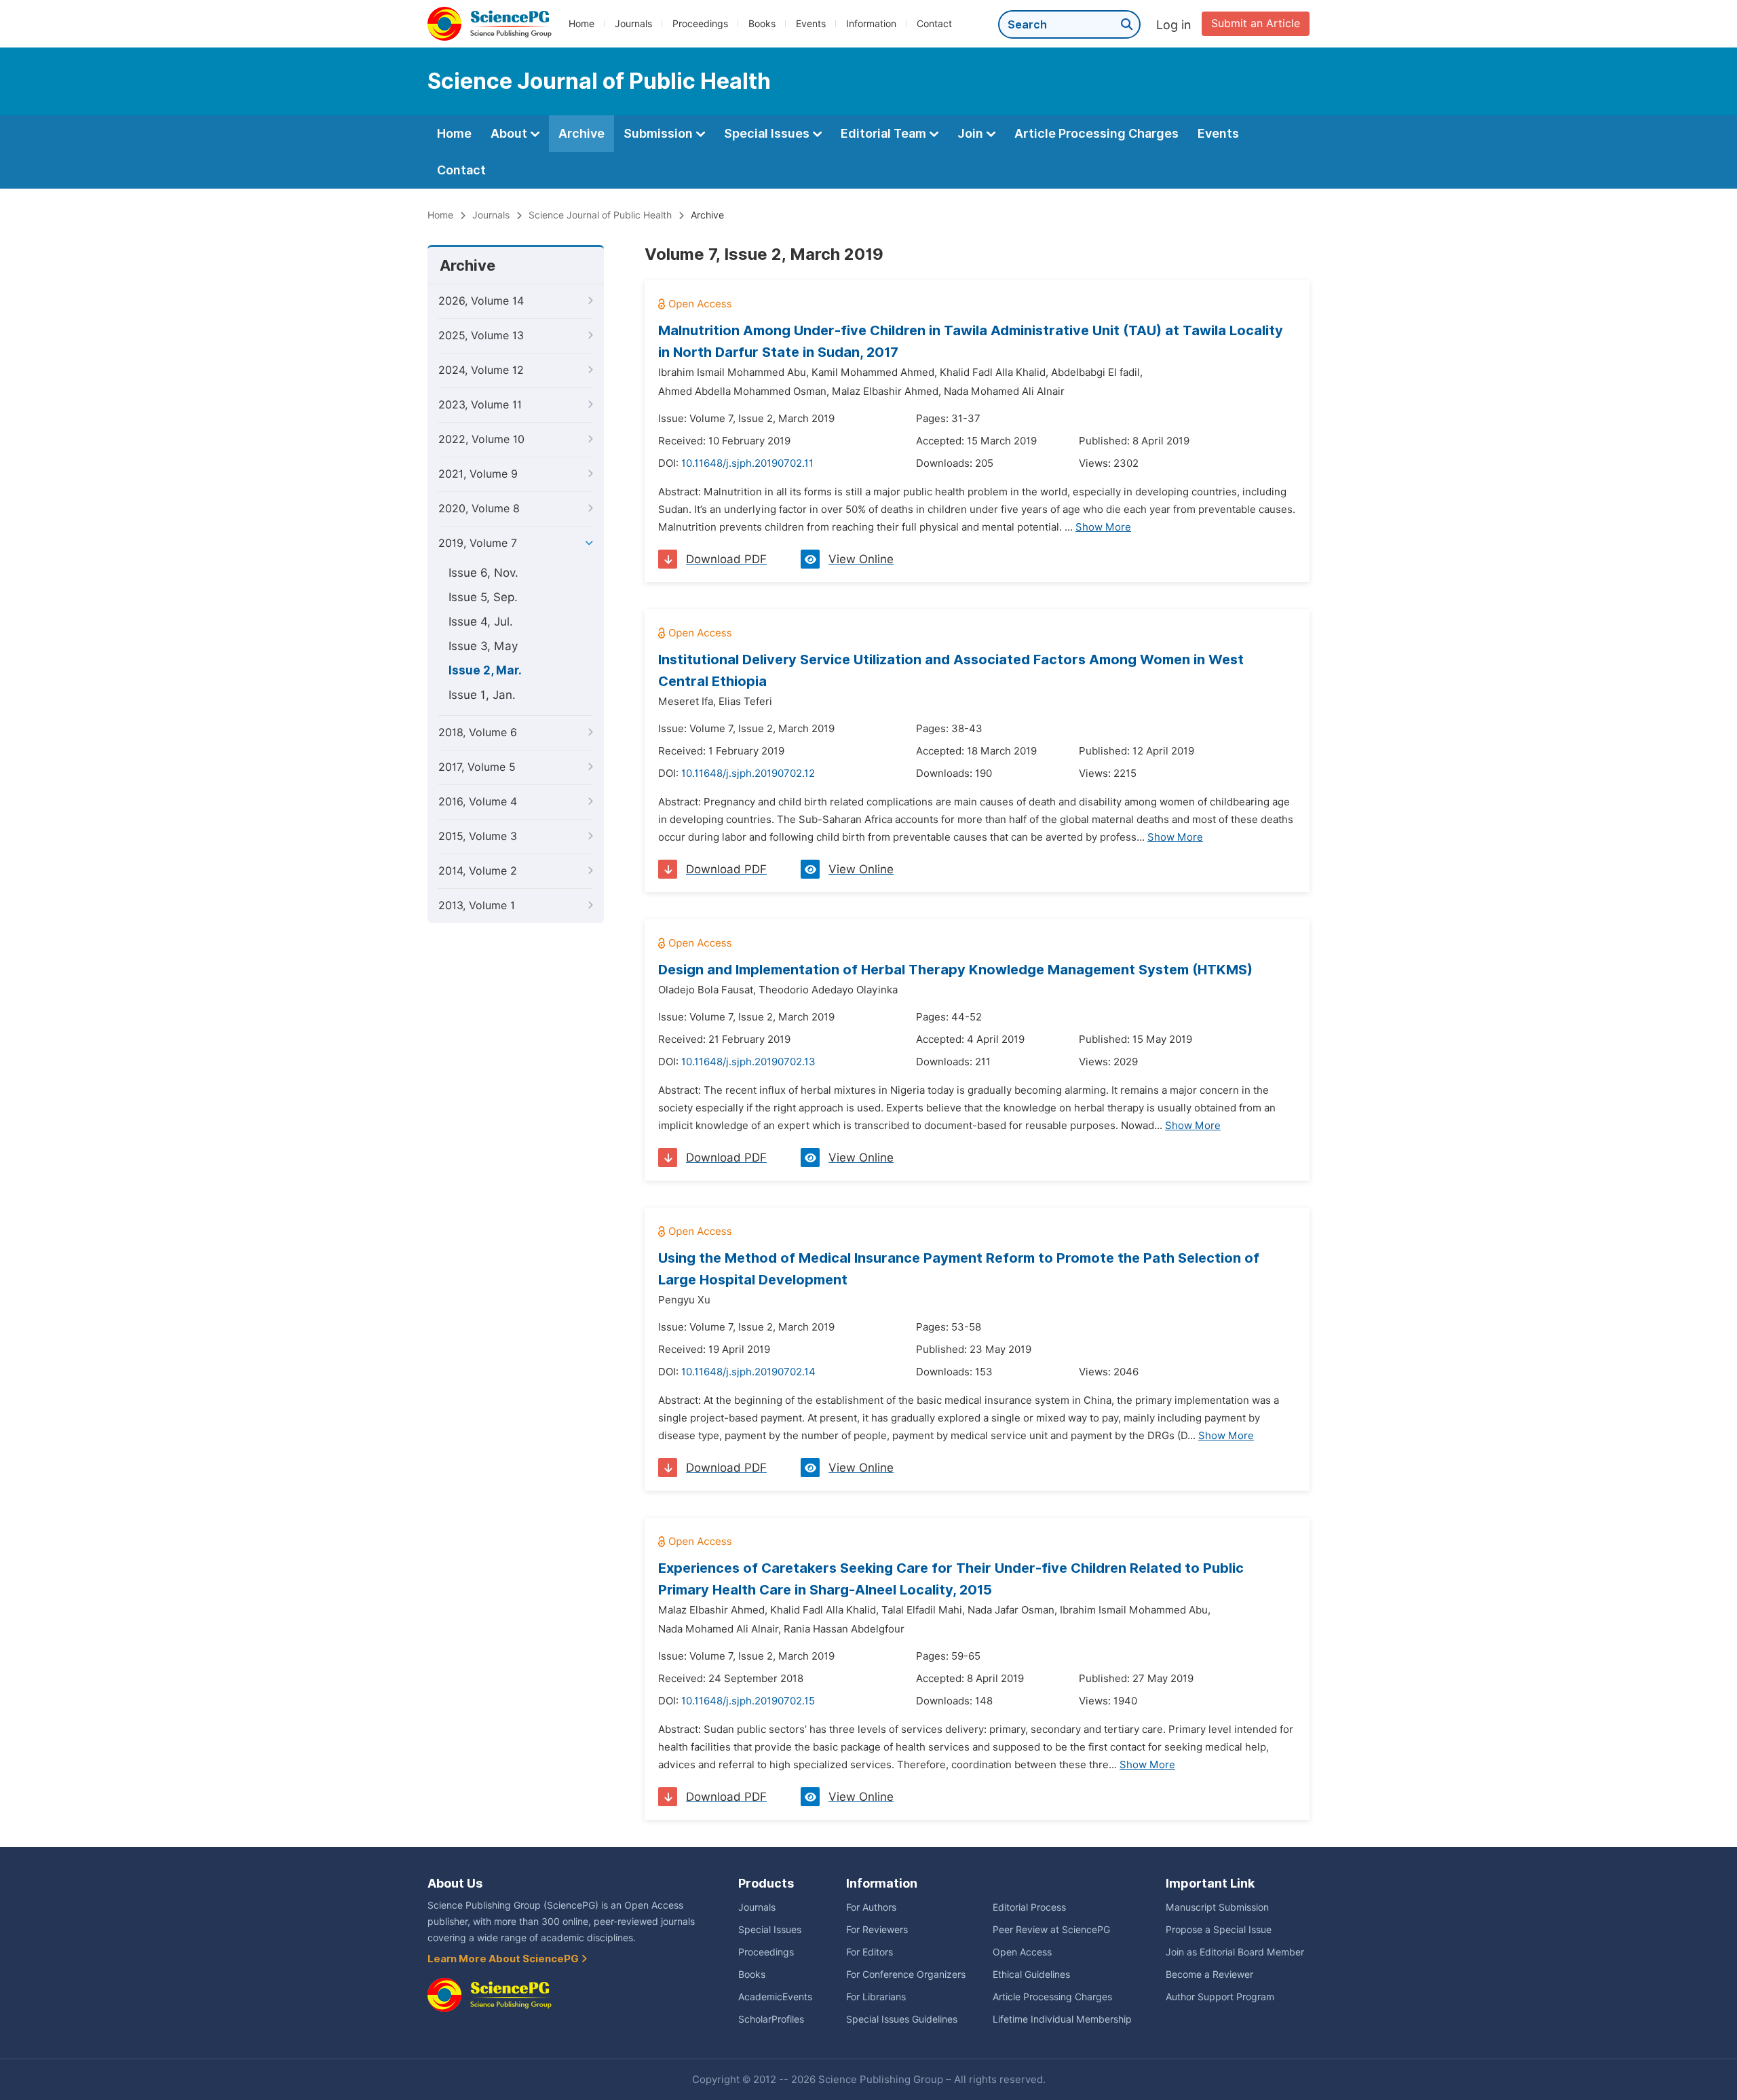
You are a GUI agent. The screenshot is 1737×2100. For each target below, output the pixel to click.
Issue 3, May (483, 646)
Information (871, 24)
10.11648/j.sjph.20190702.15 (748, 1701)
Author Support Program (1220, 1997)
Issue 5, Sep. (483, 597)
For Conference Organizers (906, 1974)
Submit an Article (1256, 23)
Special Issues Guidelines (902, 2019)
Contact (934, 24)
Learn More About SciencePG (504, 1959)
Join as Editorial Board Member (1235, 1952)
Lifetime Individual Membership (1062, 2019)
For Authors (871, 1907)
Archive (581, 133)
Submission (660, 133)
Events (811, 24)
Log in (1174, 25)
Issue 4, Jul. (481, 622)
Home (581, 24)
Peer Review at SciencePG (1051, 1930)
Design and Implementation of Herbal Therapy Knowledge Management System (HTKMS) (955, 970)
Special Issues (768, 133)
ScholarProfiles (771, 2019)
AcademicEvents (775, 1997)
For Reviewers (877, 1930)
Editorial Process (1029, 1907)
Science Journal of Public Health (600, 215)
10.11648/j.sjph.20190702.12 (748, 774)
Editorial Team (885, 133)
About (510, 133)
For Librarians (876, 1997)
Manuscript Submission (1217, 1907)
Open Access (1022, 1952)
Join (972, 133)
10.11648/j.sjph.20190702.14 (748, 1372)
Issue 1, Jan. (482, 695)
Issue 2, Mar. (485, 670)
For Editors (870, 1952)
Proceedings (700, 24)
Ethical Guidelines (1031, 1974)
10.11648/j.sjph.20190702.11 (747, 463)
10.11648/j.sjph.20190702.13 (748, 1062)
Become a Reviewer (1209, 1974)
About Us (455, 1883)
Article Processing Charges (1096, 133)
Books (762, 24)
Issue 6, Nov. (483, 573)
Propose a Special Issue (1219, 1930)
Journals (633, 24)
